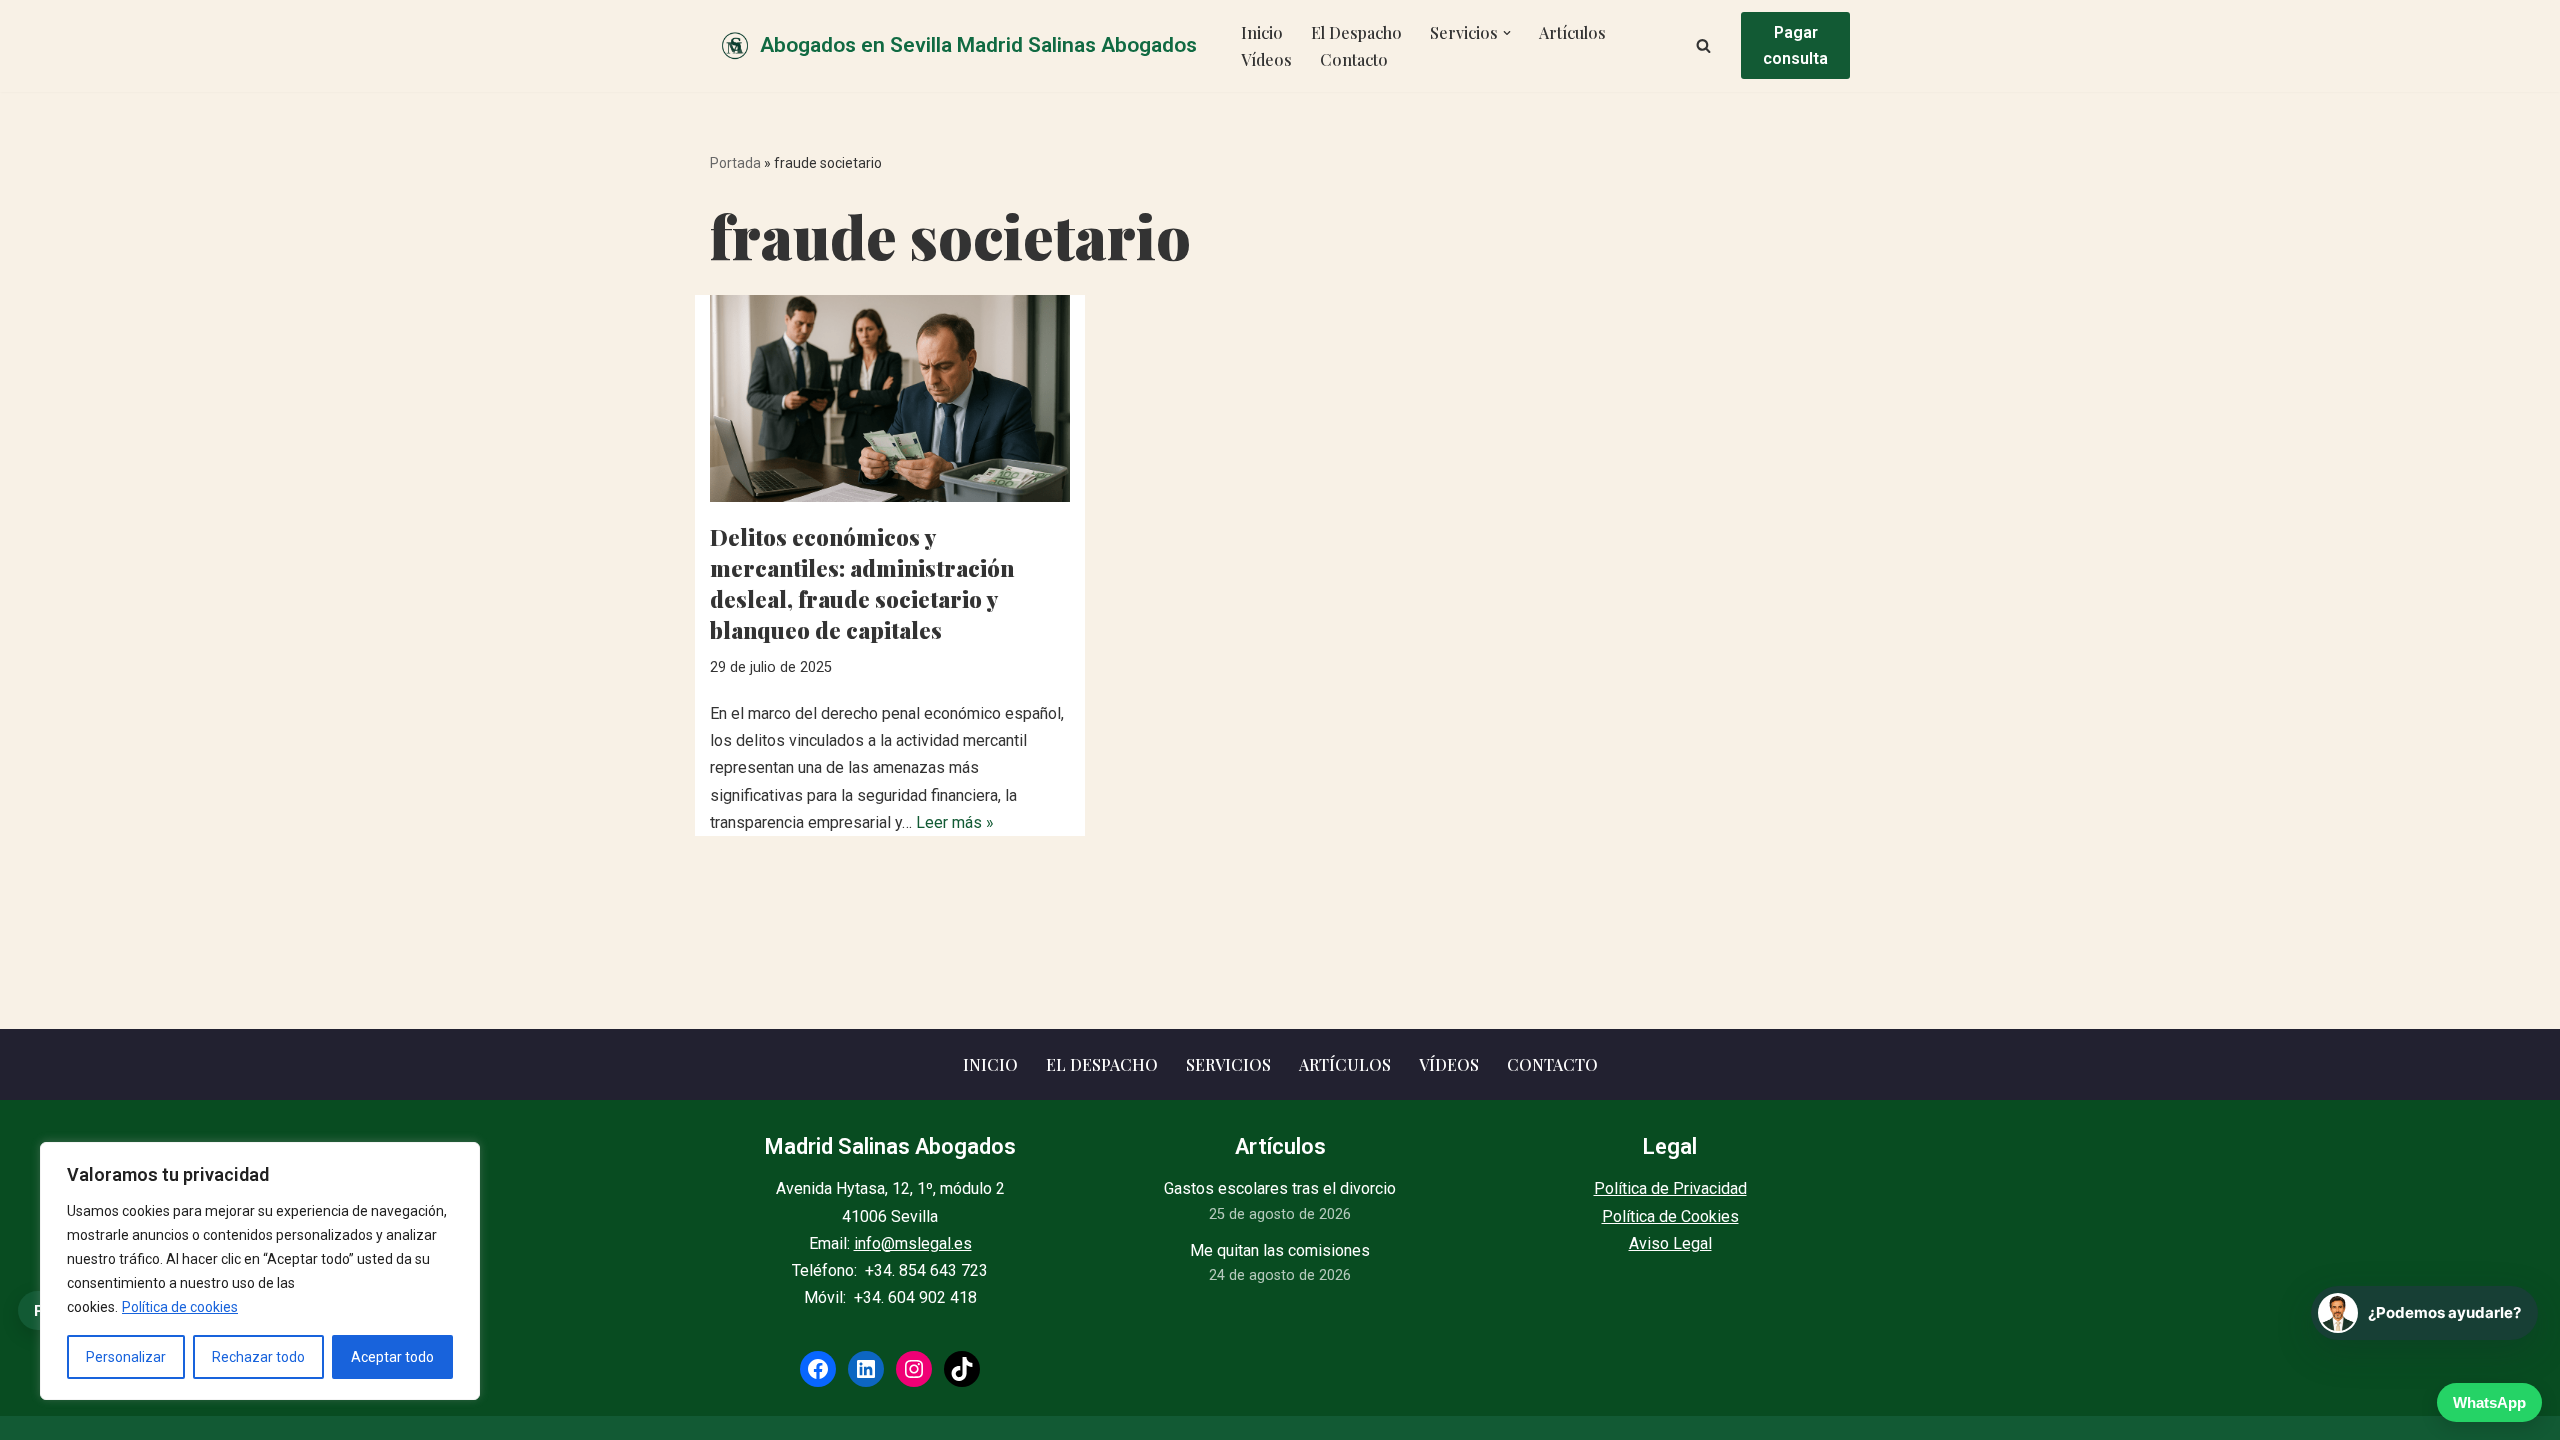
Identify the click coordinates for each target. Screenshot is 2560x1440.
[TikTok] (962, 1369)
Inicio (1262, 32)
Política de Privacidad (1670, 1188)
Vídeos (1266, 59)
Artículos (1572, 32)
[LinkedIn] (866, 1369)
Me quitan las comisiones (1280, 1250)
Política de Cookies (1670, 1216)
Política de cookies (180, 1307)
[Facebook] (818, 1369)
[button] (1507, 33)
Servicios (1228, 1064)
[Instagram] (914, 1369)
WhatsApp (2489, 1402)
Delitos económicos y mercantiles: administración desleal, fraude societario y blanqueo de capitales (862, 583)
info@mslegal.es (913, 1243)
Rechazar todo (258, 1357)
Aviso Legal (1670, 1243)
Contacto (1354, 59)
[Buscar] (1703, 45)
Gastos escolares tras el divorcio (1280, 1188)
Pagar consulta (1795, 45)
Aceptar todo (392, 1357)
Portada (735, 163)
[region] (260, 1271)
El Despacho (1356, 32)
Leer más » (955, 822)
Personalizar (126, 1357)
